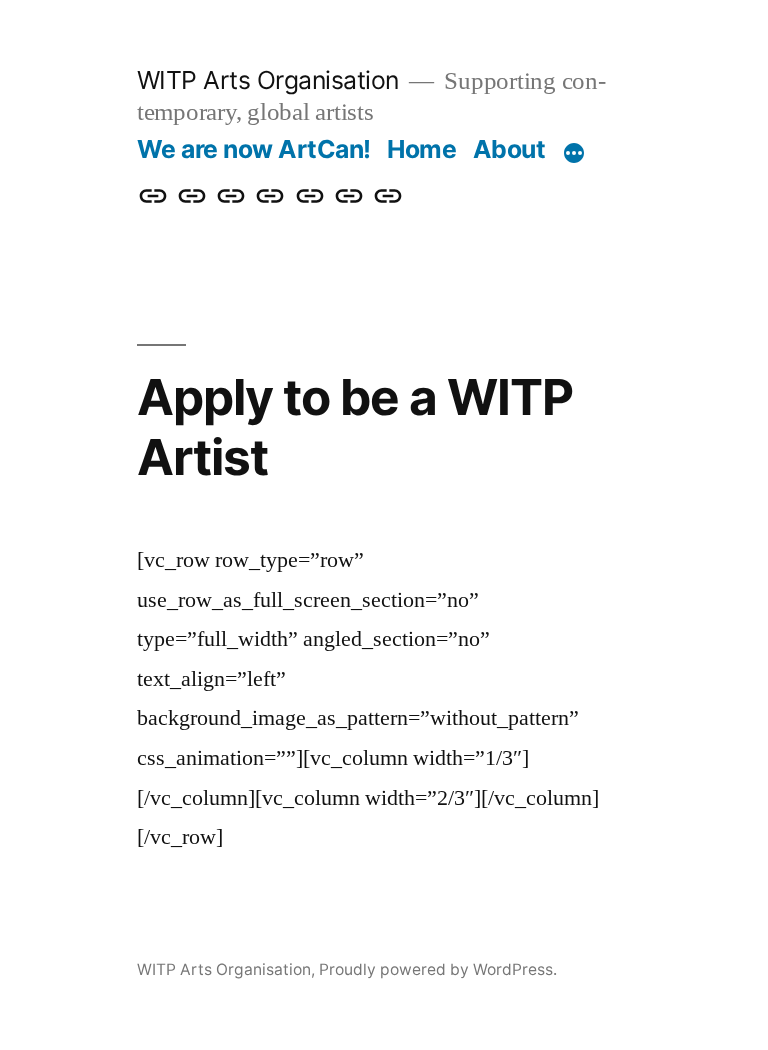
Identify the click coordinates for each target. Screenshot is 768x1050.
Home (421, 149)
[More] (574, 153)
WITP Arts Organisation (268, 80)
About (509, 149)
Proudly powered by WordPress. (438, 969)
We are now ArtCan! (254, 149)
